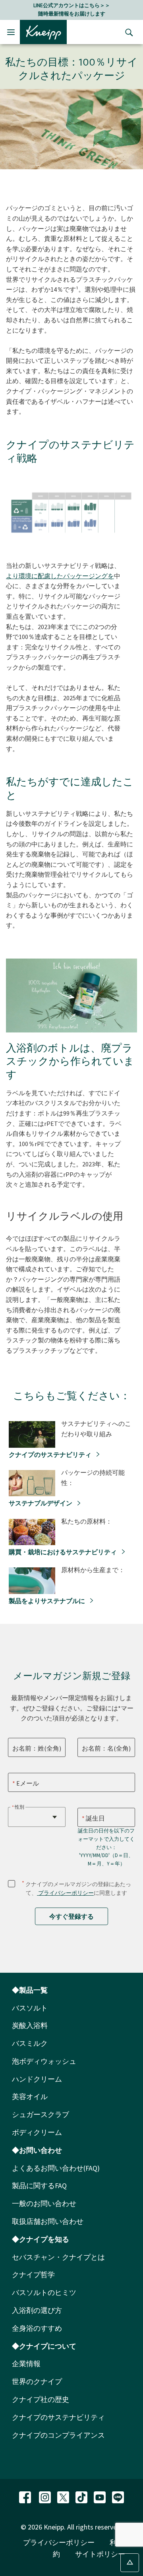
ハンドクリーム (37, 2079)
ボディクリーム (37, 2132)
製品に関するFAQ (39, 2186)
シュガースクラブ (41, 2114)
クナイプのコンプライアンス (58, 2435)
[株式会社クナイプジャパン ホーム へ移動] (43, 31)
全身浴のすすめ (37, 2328)
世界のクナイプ (37, 2381)
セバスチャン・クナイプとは (58, 2257)
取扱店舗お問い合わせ (48, 2221)
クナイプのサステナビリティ (51, 1455)
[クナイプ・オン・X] (64, 2496)
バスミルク (30, 2043)
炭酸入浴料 (30, 2025)
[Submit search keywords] (127, 32)
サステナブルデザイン (41, 1503)
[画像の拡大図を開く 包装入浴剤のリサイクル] (127, 1025)
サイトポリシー (100, 2554)
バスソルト (30, 2008)
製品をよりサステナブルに (47, 1601)
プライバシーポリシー (65, 1893)
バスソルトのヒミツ (44, 2292)
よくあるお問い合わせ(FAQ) (56, 2168)
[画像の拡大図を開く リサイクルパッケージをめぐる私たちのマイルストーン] (127, 543)
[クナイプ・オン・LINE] (118, 2496)
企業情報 (26, 2364)
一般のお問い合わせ (44, 2203)
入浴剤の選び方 (37, 2310)
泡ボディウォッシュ (44, 2061)
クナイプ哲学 (33, 2275)
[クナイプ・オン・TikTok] (82, 2496)
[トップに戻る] (130, 2563)
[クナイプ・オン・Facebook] (26, 2496)
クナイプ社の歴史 (41, 2399)
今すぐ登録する (71, 1916)
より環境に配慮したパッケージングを (60, 576)
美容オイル (30, 2097)
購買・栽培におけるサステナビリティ (63, 1552)
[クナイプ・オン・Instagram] (46, 2496)
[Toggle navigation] (11, 32)
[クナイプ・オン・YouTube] (100, 2496)
